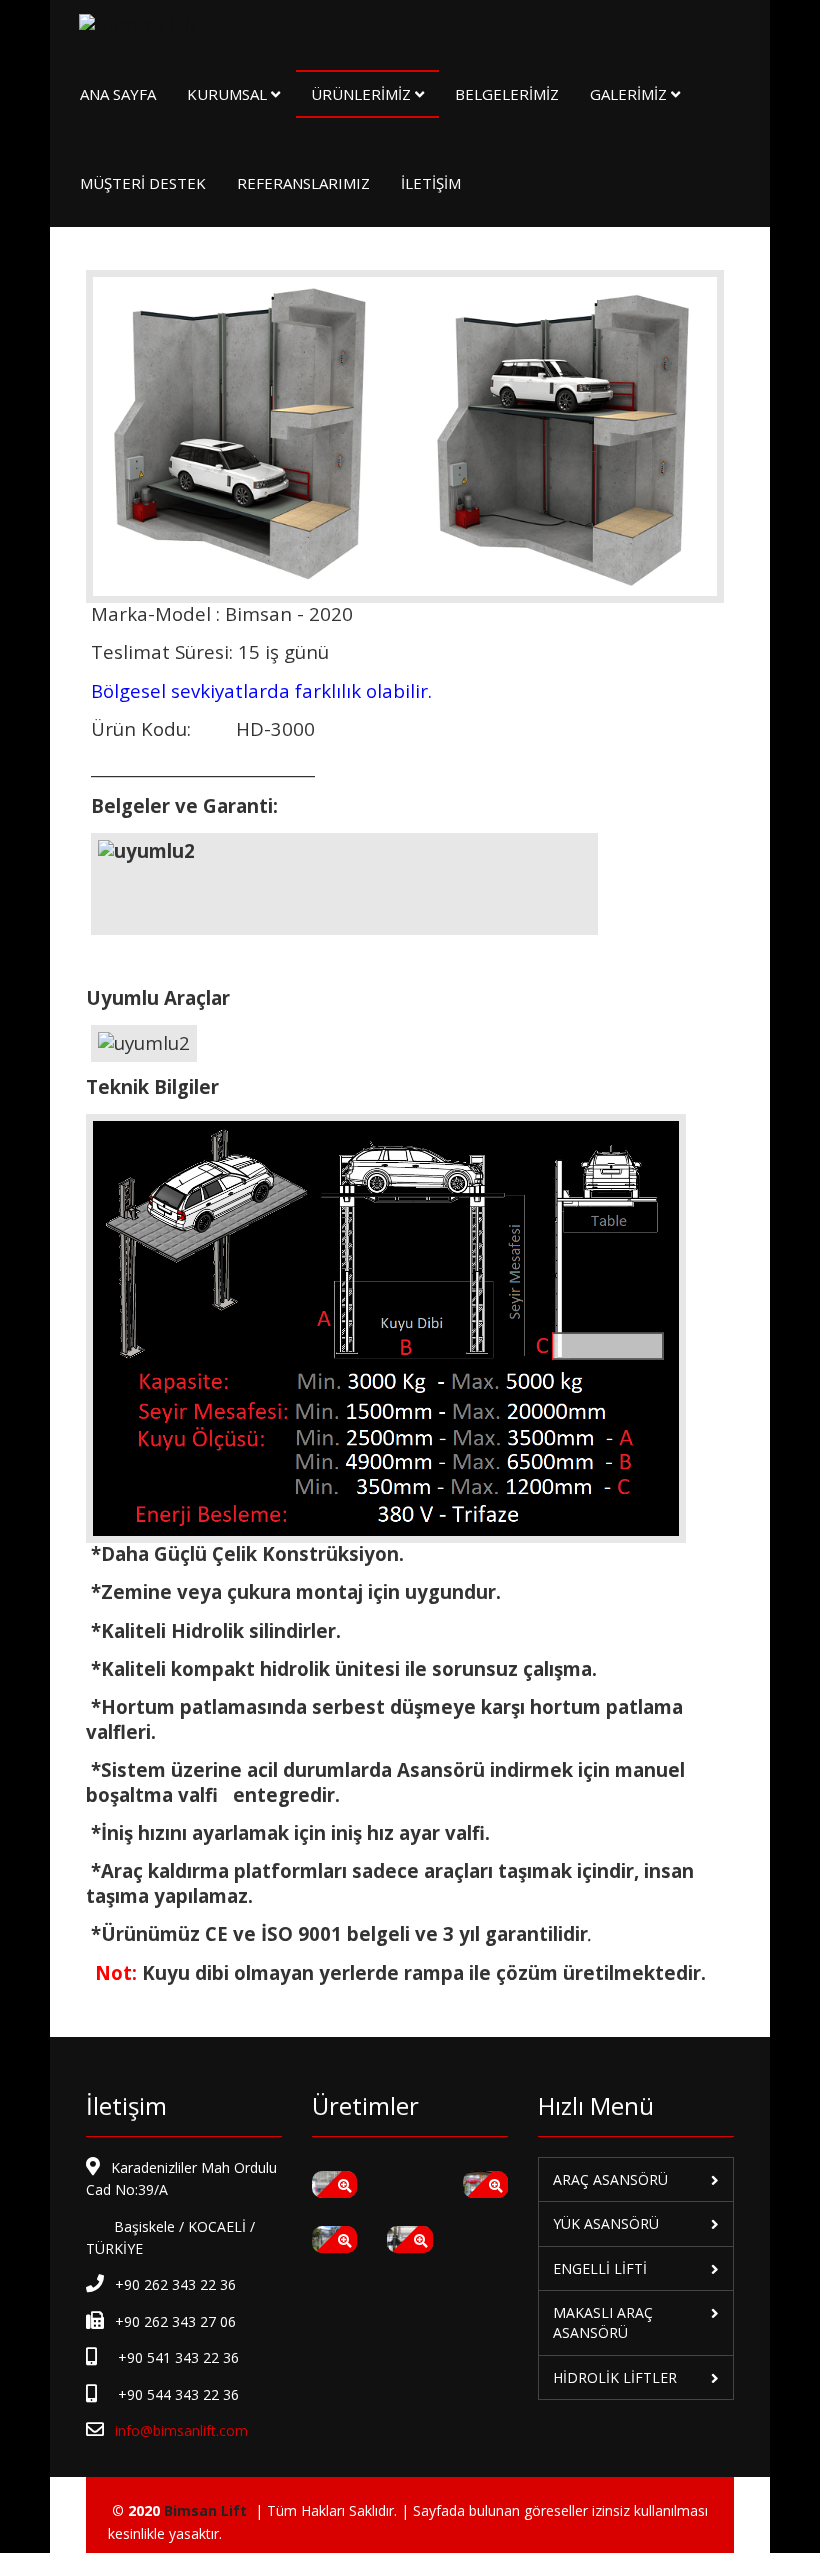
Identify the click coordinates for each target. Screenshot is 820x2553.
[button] (336, 2177)
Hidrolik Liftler (615, 2377)
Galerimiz (628, 94)
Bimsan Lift (205, 2510)
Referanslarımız (303, 183)
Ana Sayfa (118, 94)
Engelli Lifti (600, 2268)
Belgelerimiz (507, 94)
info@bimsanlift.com (181, 2430)
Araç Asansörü (610, 2179)
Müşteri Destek (143, 183)
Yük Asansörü (606, 2223)
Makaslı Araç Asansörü (603, 2322)
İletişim (431, 183)
